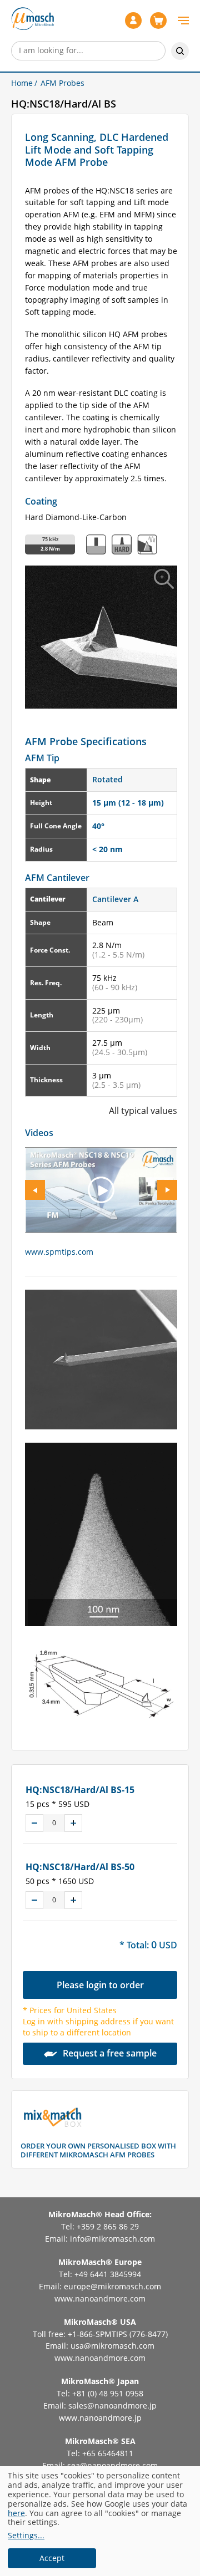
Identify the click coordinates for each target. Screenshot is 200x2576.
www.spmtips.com (59, 1252)
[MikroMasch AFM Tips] (32, 18)
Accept (52, 2558)
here (16, 2513)
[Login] (135, 21)
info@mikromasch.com (112, 2239)
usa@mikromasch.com (112, 2346)
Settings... (26, 2536)
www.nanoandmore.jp (100, 2418)
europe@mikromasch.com (112, 2286)
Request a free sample (110, 2053)
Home (22, 83)
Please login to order (100, 1985)
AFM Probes (62, 83)
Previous (35, 1190)
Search (180, 51)
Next (167, 1190)
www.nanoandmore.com (100, 2298)
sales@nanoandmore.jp (112, 2406)
